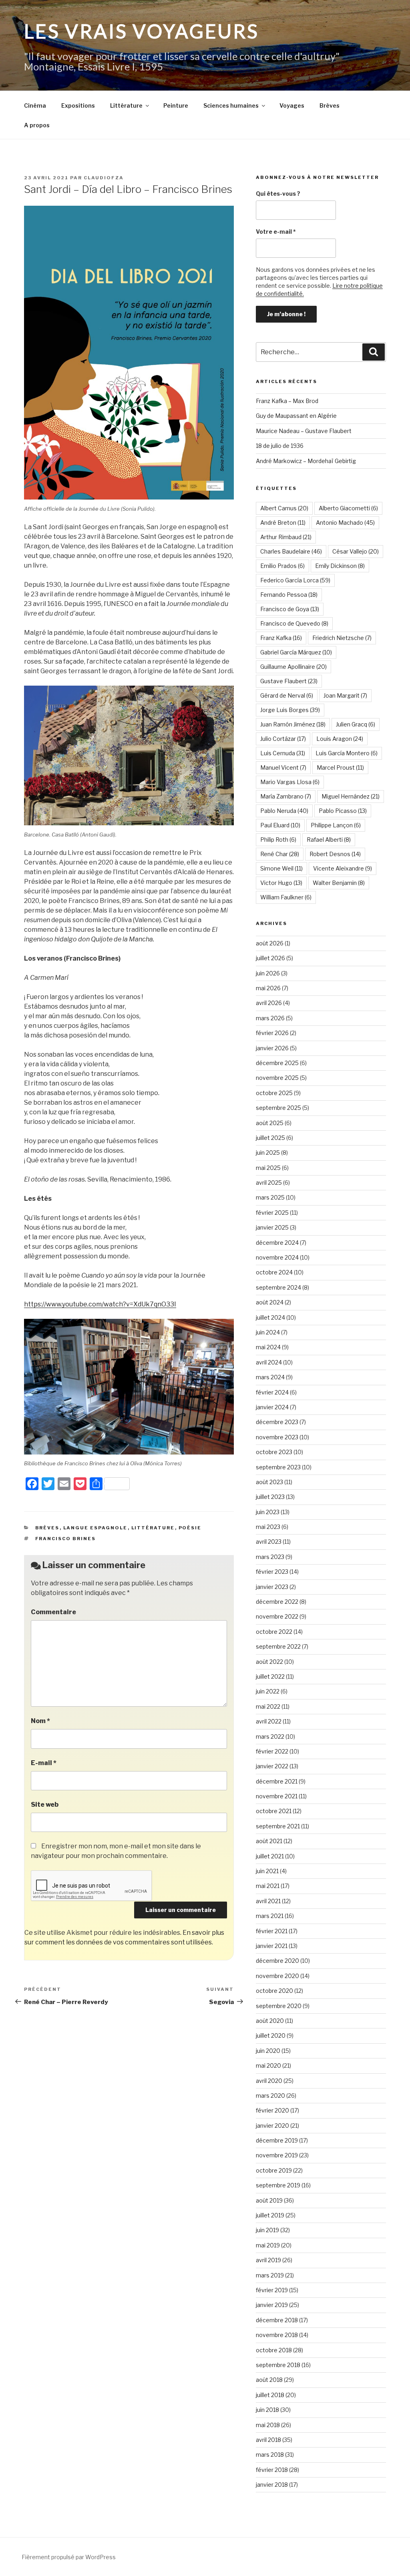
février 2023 (272, 1572)
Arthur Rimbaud (286, 537)
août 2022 (269, 1662)
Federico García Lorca (295, 580)
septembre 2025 (278, 1108)
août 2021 (269, 1841)
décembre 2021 (277, 1781)
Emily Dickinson (340, 566)
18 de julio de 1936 (280, 446)
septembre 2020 (279, 2006)
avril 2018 (268, 2440)
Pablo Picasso (343, 811)
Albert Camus (284, 508)
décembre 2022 (277, 1602)
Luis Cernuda (283, 753)
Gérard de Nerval (287, 695)
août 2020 (270, 2021)
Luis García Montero (347, 753)
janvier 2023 (272, 1587)
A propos (37, 125)
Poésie (190, 1528)
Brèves (330, 105)
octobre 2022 (274, 1632)
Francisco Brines (66, 1539)
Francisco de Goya (290, 609)
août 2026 (270, 943)
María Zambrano (286, 796)
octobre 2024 (274, 1272)
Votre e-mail (276, 232)
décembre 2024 (277, 1243)
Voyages (292, 105)
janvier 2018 (272, 2485)
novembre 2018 (277, 2335)
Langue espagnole (95, 1528)
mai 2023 (268, 1527)
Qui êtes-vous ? (278, 194)
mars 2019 (270, 2275)
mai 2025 (268, 1168)
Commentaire (53, 1612)
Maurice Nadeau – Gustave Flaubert (304, 431)
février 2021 (272, 1931)
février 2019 (272, 2290)
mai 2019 (268, 2245)
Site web (45, 1805)
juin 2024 (268, 1332)
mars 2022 (270, 1736)
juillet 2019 (270, 2215)
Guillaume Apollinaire (293, 667)
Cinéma (35, 105)
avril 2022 (269, 1721)
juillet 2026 (270, 958)
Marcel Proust (340, 767)
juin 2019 (267, 2230)
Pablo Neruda (284, 811)
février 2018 (272, 2470)
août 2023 (269, 1482)
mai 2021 (268, 1886)
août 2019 (269, 2200)
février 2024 (272, 1392)
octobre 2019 (274, 2170)
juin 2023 (268, 1512)
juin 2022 (268, 1691)
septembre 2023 (278, 1467)
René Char (280, 854)
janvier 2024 (272, 1407)
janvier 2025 (272, 1227)
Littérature (126, 105)
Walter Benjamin (339, 883)
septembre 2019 (278, 2185)
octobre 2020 (274, 1991)
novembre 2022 (277, 1616)
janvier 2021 (272, 1946)
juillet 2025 (270, 1138)
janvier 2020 (272, 2126)
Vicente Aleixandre (343, 868)
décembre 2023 (277, 1422)
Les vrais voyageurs (142, 31)
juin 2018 (267, 2410)
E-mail (44, 1763)
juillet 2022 (270, 1676)
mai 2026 (268, 988)
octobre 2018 (274, 2350)
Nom (40, 1721)
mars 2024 (270, 1377)
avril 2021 (268, 1901)
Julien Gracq (356, 724)
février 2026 (272, 1033)
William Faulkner (286, 897)
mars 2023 (270, 1557)
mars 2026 (270, 1018)
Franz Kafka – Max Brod (287, 401)
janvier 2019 (272, 2305)
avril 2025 (269, 1183)
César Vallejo (356, 551)
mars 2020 (270, 2096)
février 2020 (272, 2110)
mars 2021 (270, 1916)
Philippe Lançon (336, 825)
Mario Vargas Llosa (290, 782)
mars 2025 (270, 1197)
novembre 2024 (277, 1257)
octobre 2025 (274, 1093)
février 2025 (272, 1213)
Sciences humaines (231, 105)
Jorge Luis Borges (290, 710)
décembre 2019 (277, 2140)
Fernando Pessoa (289, 595)
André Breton (283, 523)
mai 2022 (268, 1706)
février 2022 (272, 1751)
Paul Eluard (280, 825)
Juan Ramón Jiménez (293, 724)
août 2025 (270, 1123)
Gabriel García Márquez (296, 652)
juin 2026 (268, 973)
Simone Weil (281, 868)
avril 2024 (269, 1362)
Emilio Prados (282, 566)
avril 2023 (269, 1542)
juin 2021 (267, 1871)
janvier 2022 (272, 1766)
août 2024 (270, 1302)
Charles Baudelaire (291, 551)
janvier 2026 (272, 1048)
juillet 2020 (271, 2035)
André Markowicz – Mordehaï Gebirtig (306, 461)
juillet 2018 (270, 2395)
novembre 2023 (277, 1437)
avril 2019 (268, 2260)
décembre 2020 (277, 1961)
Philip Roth (278, 840)
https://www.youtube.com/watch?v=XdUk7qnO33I (100, 1304)
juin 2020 (268, 2051)
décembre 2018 (277, 2320)
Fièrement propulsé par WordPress (69, 2557)
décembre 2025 (277, 1063)
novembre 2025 (277, 1078)
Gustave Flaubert (289, 681)
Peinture (176, 105)
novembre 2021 (277, 1796)
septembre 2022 (278, 1646)
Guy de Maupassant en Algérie (296, 416)
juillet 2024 (270, 1317)
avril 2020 (269, 2081)
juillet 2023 (270, 1497)
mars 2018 (270, 2455)
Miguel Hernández (351, 796)
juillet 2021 (270, 1856)
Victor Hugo (281, 883)
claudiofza (104, 178)
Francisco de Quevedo (294, 623)
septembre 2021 (278, 1826)
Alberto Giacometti (348, 508)
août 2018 (269, 2380)
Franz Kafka (281, 638)
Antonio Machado (345, 523)
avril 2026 (269, 1003)
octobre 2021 (274, 1811)
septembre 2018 (278, 2365)
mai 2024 (268, 1347)
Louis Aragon (340, 739)
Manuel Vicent (283, 767)
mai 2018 (268, 2425)
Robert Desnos (335, 854)
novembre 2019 (277, 2155)
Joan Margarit (345, 695)
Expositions (78, 105)
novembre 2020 (277, 1976)
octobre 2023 (274, 1452)
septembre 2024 (278, 1287)
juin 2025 (268, 1153)
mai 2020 (268, 2065)
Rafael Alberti (329, 840)
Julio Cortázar (283, 739)
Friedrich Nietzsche (342, 638)
